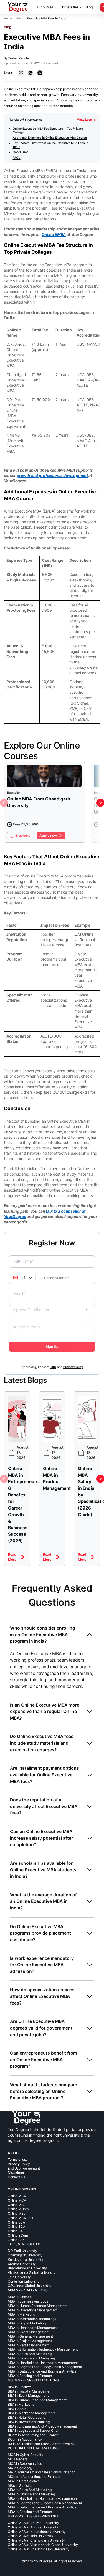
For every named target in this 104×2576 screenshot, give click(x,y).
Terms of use (18, 2159)
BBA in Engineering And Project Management (42, 2426)
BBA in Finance (19, 2387)
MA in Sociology (20, 2468)
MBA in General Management (30, 2336)
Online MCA (17, 2200)
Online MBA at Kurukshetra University (37, 2532)
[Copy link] (21, 73)
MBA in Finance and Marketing (31, 2358)
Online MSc (17, 2213)
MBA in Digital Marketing (27, 2323)
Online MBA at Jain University (31, 2536)
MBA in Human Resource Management (38, 2306)
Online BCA (17, 2226)
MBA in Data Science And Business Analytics (42, 2371)
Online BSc (16, 2240)
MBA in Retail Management (29, 2345)
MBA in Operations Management (33, 2310)
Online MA (16, 2205)
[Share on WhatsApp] (30, 73)
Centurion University (24, 2282)
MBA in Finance (20, 2297)
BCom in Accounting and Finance (33, 2435)
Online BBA (16, 2222)
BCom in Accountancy (25, 2439)
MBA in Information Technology (32, 2319)
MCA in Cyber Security (26, 2455)
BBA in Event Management (28, 2395)
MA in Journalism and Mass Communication (42, 2472)
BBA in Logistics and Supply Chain (34, 2430)
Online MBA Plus (20, 2218)
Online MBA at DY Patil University (33, 2523)
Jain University (19, 2277)
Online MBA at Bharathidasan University (39, 2549)
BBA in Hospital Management (30, 2391)
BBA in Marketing (21, 2404)
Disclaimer (16, 2173)
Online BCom (18, 2235)
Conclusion (21, 152)
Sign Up (52, 1347)
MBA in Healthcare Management (33, 2328)
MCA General (18, 2459)
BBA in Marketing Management (32, 2413)
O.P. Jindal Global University (30, 2286)
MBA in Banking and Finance (30, 2376)
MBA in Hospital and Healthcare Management (43, 2363)
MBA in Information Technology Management (43, 2349)
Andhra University (22, 2264)
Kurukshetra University (26, 2260)
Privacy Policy (19, 2164)
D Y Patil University (22, 2251)
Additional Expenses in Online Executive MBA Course (50, 138)
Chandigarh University (25, 2255)
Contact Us (16, 2177)
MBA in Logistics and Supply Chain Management (45, 2367)
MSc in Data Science (24, 2481)
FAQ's (17, 158)
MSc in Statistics (21, 2486)
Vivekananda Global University (32, 2273)
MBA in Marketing (21, 2314)
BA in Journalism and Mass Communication (41, 2444)
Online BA (15, 2231)
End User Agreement (24, 2168)
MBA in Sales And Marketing (30, 2354)
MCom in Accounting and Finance (34, 2477)
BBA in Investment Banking (29, 2422)
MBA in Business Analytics (28, 2301)
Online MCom (18, 2209)
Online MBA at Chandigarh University (36, 2540)
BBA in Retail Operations (26, 2417)
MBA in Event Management (29, 2332)
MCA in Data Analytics (25, 2464)
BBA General (17, 2409)
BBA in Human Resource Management (37, 2400)
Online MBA (17, 2196)
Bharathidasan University (27, 2268)
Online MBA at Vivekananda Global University (43, 2545)
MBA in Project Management (30, 2341)
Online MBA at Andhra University (33, 2527)
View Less (86, 120)
